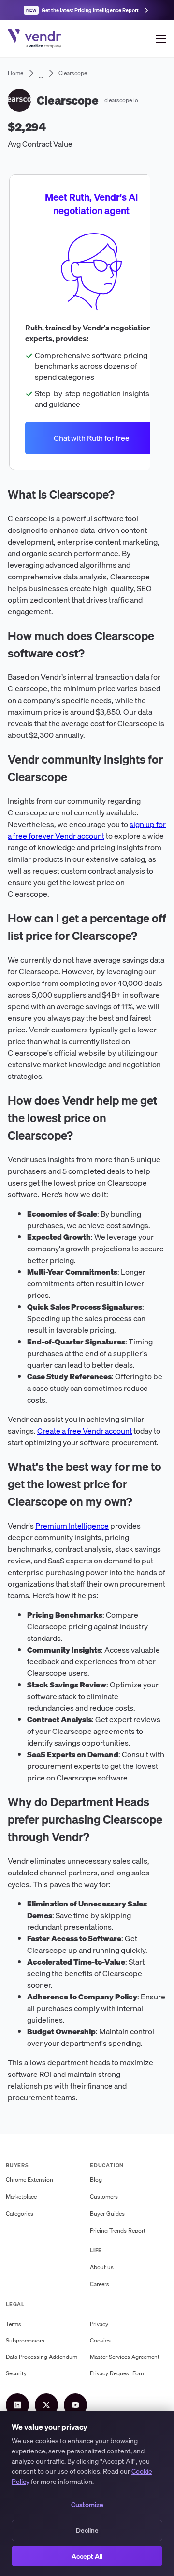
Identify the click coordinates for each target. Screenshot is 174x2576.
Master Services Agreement (125, 2357)
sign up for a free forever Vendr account (87, 830)
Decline (87, 2530)
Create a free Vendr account (85, 1431)
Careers (100, 2284)
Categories (20, 2213)
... (41, 73)
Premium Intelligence (72, 1526)
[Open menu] (161, 39)
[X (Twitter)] (46, 2405)
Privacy (99, 2324)
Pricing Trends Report (118, 2230)
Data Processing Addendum (42, 2357)
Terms (14, 2324)
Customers (104, 2196)
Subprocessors (25, 2340)
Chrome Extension (29, 2179)
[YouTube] (75, 2405)
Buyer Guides (107, 2213)
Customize (87, 2505)
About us (102, 2267)
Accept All (87, 2556)
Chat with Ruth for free (92, 438)
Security (16, 2373)
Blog (96, 2179)
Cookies (100, 2340)
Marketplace (21, 2196)
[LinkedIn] (17, 2405)
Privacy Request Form (118, 2373)
